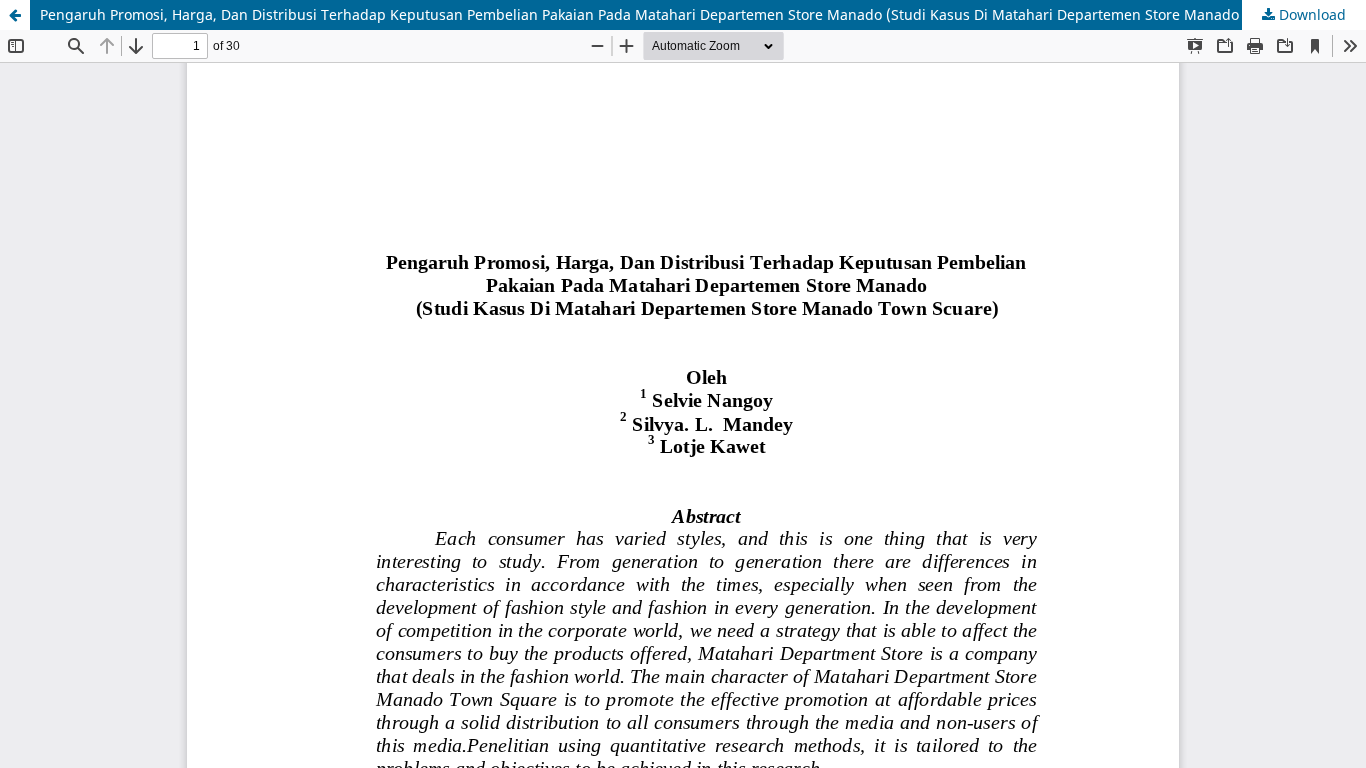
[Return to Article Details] (15, 15)
